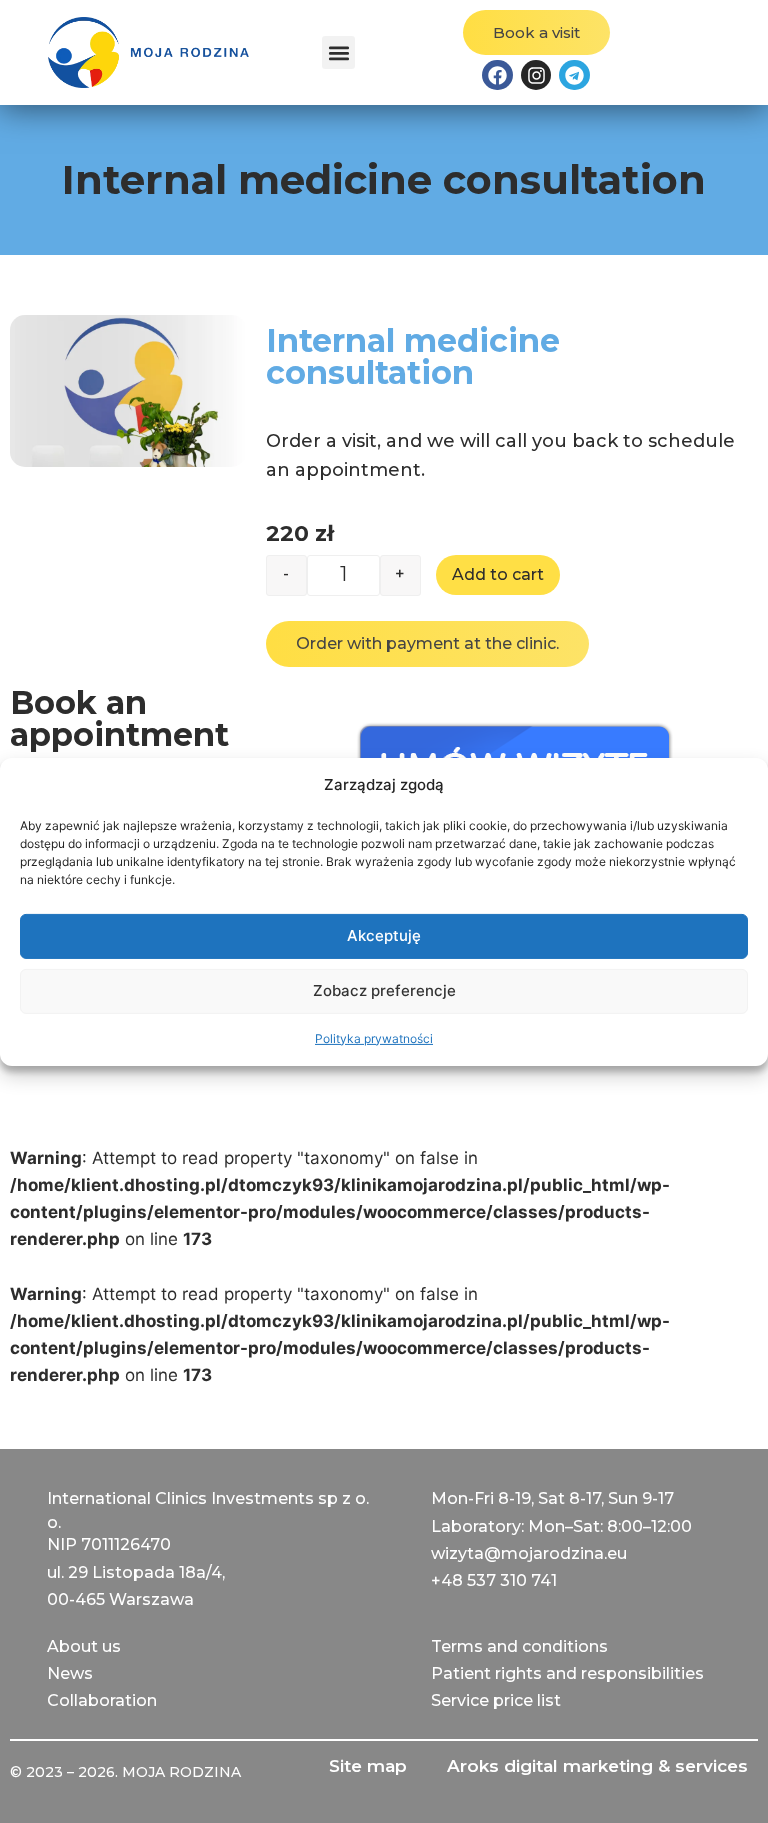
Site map (368, 1766)
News (70, 1673)
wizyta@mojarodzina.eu (529, 1553)
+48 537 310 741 (494, 1580)
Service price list (496, 1700)
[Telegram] (574, 75)
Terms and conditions (519, 1646)
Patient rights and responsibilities (567, 1673)
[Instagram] (536, 75)
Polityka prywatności (374, 1037)
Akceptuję (384, 935)
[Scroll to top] (35, 1787)
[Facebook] (497, 75)
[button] (338, 52)
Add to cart (498, 574)
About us (84, 1646)
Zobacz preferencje (384, 990)
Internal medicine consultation (413, 356)
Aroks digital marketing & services (597, 1766)
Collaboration (102, 1700)
